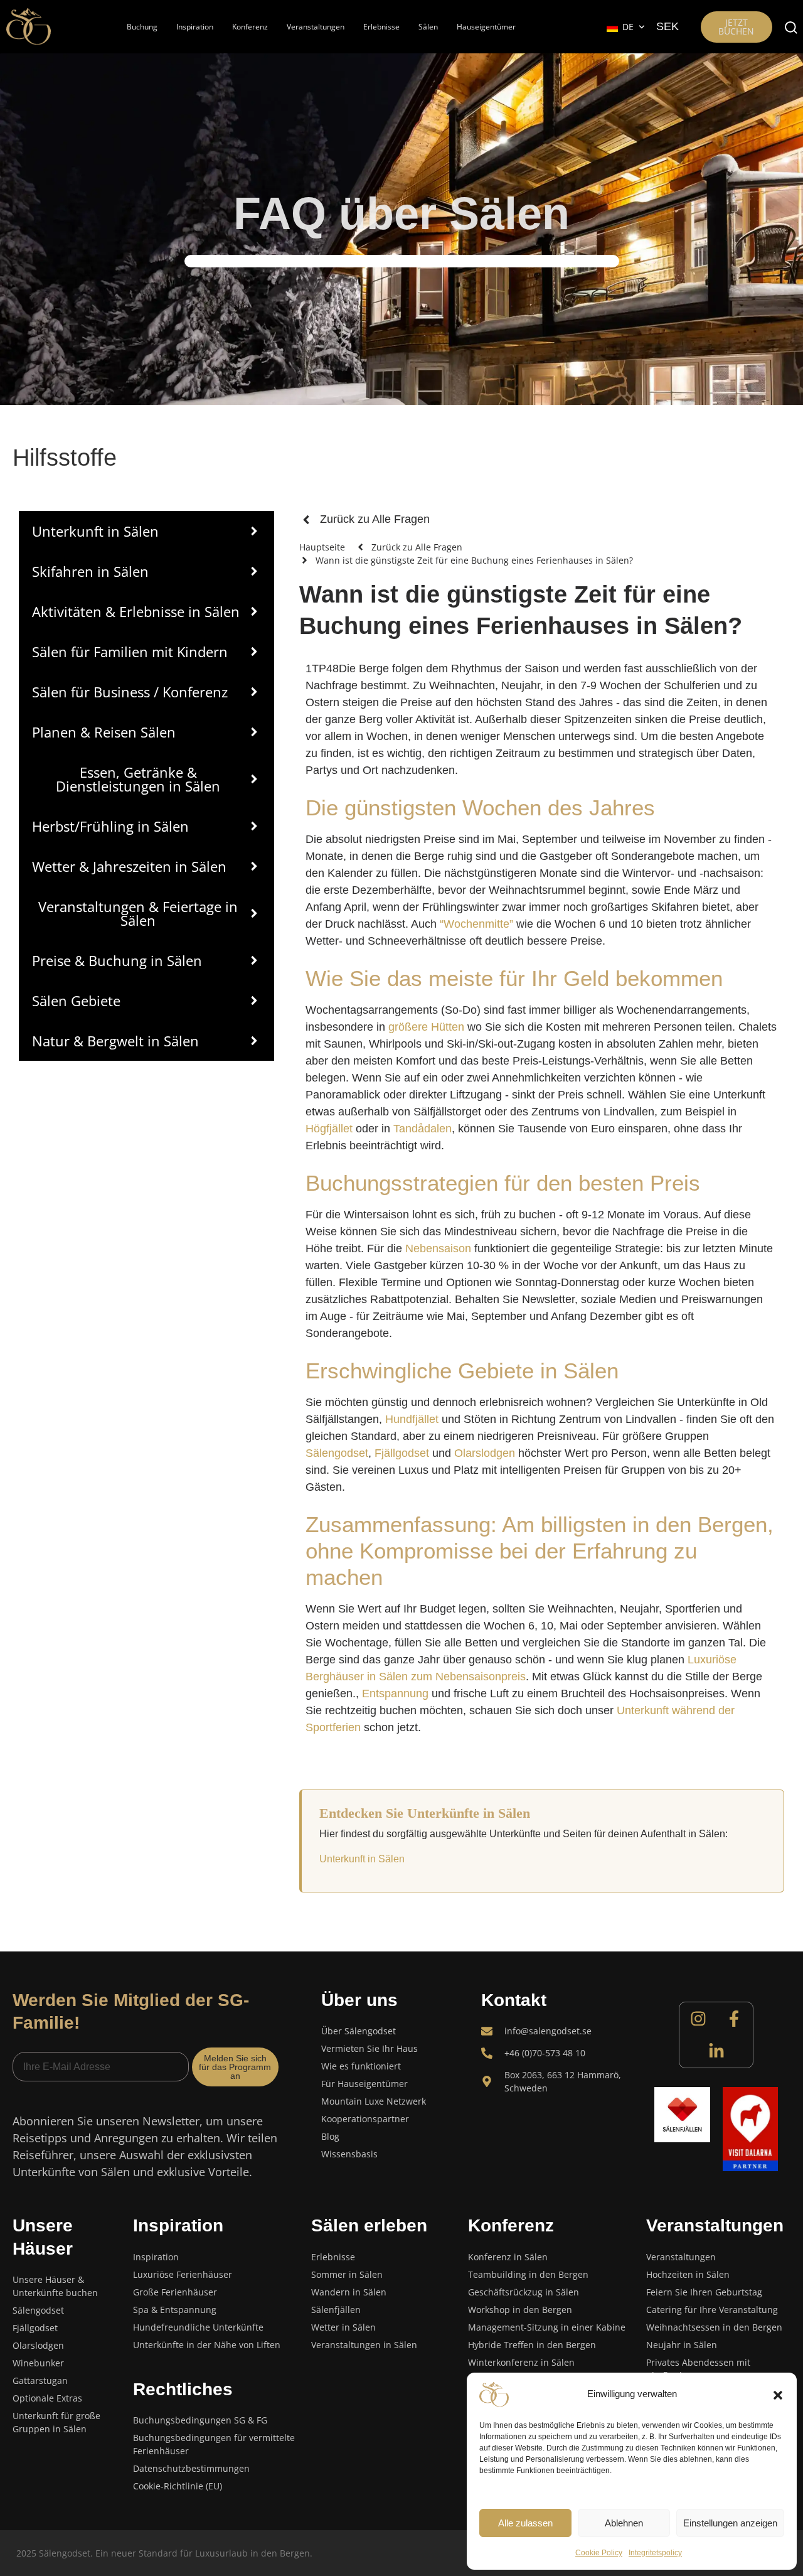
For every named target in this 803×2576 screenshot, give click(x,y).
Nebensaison (438, 1248)
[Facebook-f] (734, 2019)
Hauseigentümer (486, 27)
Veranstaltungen (316, 27)
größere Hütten (426, 1027)
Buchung (142, 27)
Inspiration (195, 27)
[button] (778, 2395)
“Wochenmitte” (476, 924)
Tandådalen (423, 1129)
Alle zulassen (525, 2523)
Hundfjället (412, 1419)
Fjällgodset (402, 1453)
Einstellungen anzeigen (730, 2523)
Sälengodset (337, 1453)
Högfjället (329, 1129)
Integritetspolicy (655, 2553)
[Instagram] (698, 2019)
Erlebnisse (381, 27)
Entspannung (395, 1693)
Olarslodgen (485, 1453)
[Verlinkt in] (716, 2051)
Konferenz (250, 27)
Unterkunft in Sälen (362, 1859)
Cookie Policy (599, 2553)
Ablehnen (624, 2523)
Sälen (428, 27)
